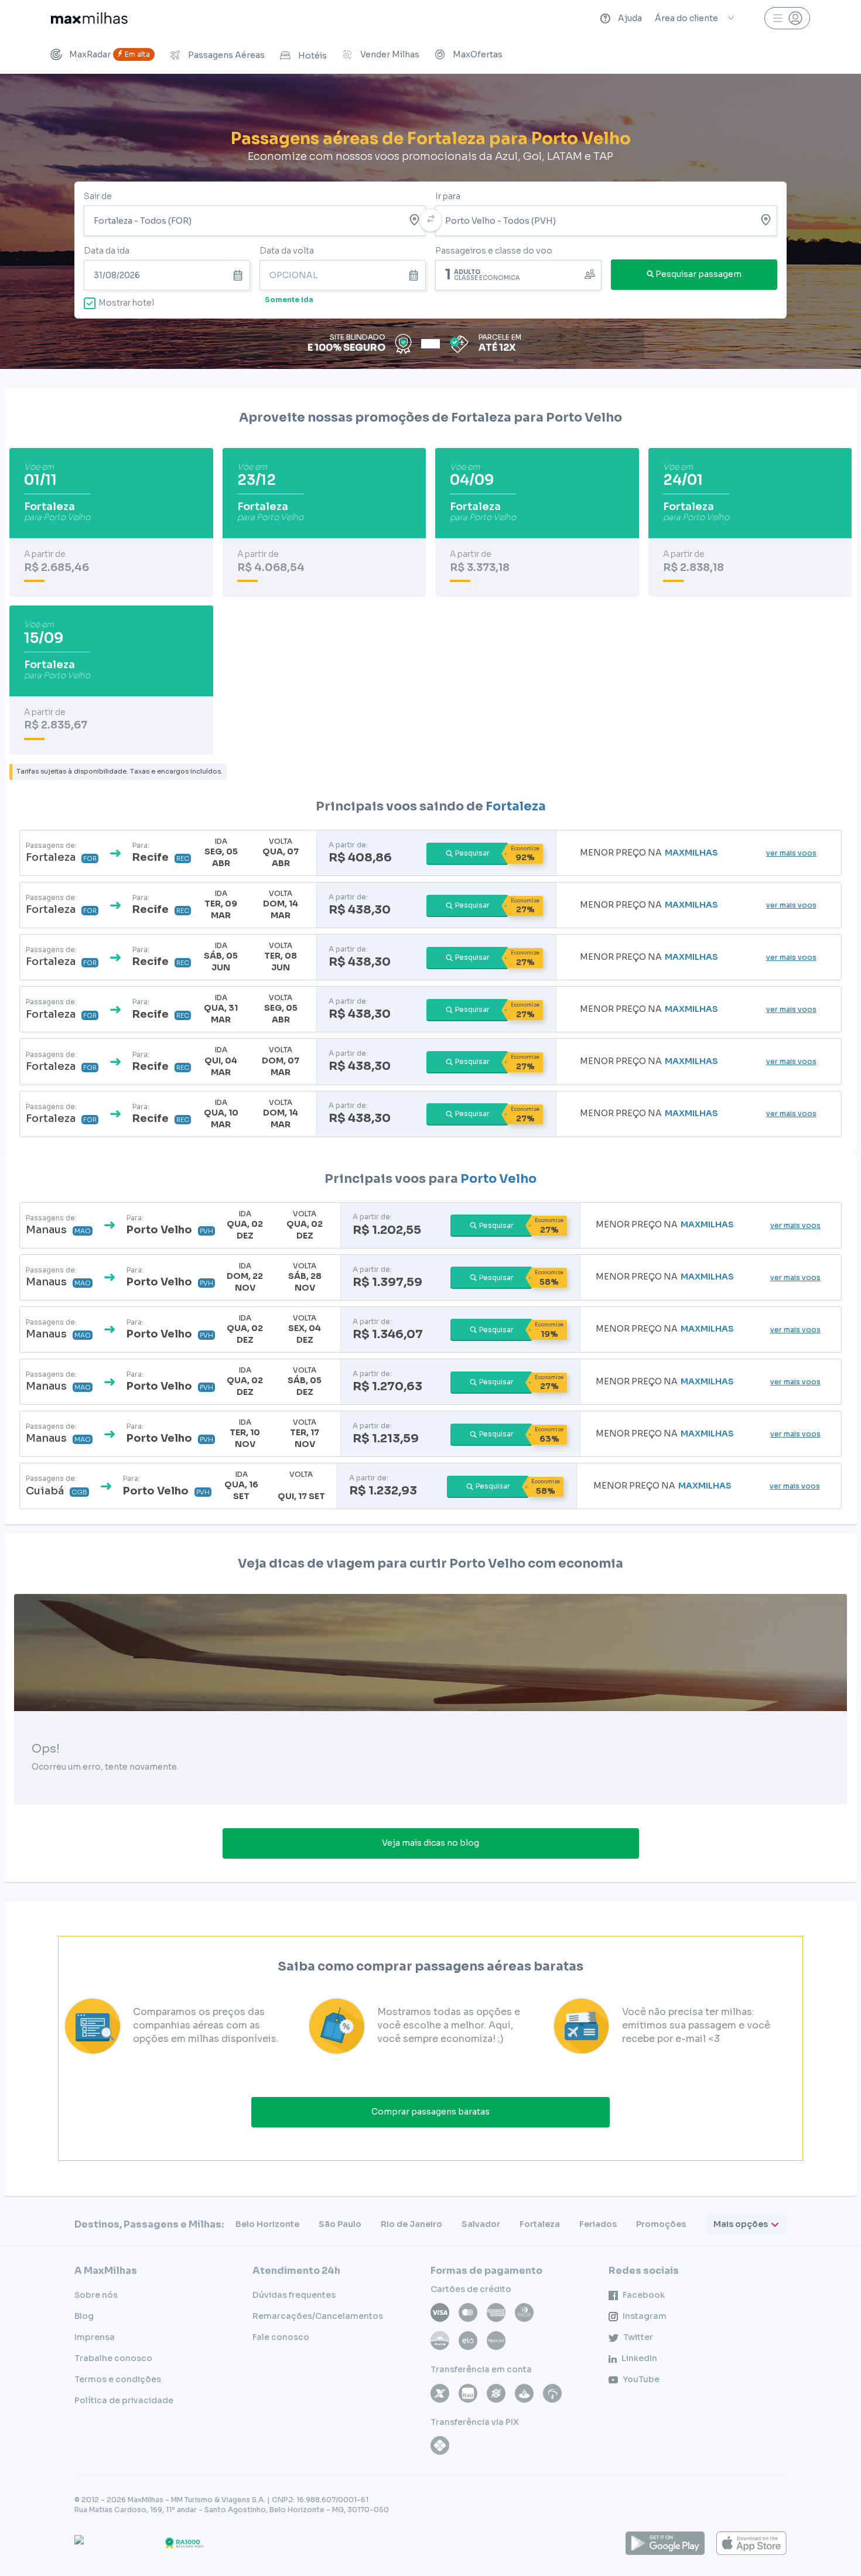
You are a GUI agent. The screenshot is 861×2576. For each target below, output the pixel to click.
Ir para (448, 196)
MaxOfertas (478, 54)
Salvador (481, 2224)
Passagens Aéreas (226, 55)
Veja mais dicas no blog (430, 1843)
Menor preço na (649, 853)
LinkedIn (639, 2358)
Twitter (638, 2337)
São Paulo (340, 2224)
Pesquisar (472, 853)
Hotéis (312, 56)
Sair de (98, 196)
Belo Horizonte (267, 2224)
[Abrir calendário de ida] (240, 275)
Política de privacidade (124, 2400)
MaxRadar (110, 54)
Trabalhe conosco (113, 2358)
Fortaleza (516, 806)
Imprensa (95, 2337)
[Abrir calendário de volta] (416, 275)
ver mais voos (791, 853)
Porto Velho (498, 1179)
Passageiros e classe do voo (494, 251)
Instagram (645, 2316)
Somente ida (289, 300)
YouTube (641, 2379)
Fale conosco (281, 2337)
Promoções (661, 2224)
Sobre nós (96, 2295)
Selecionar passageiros (518, 274)
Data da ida (107, 251)
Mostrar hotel (126, 303)
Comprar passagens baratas (430, 2112)
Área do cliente (686, 18)
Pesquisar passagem (698, 274)
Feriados (598, 2224)
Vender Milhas (390, 54)
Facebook (644, 2295)
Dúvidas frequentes (294, 2295)
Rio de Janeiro (411, 2224)
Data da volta (287, 251)
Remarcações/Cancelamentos (318, 2316)
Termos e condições (118, 2379)
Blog (84, 2316)
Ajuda (630, 18)
